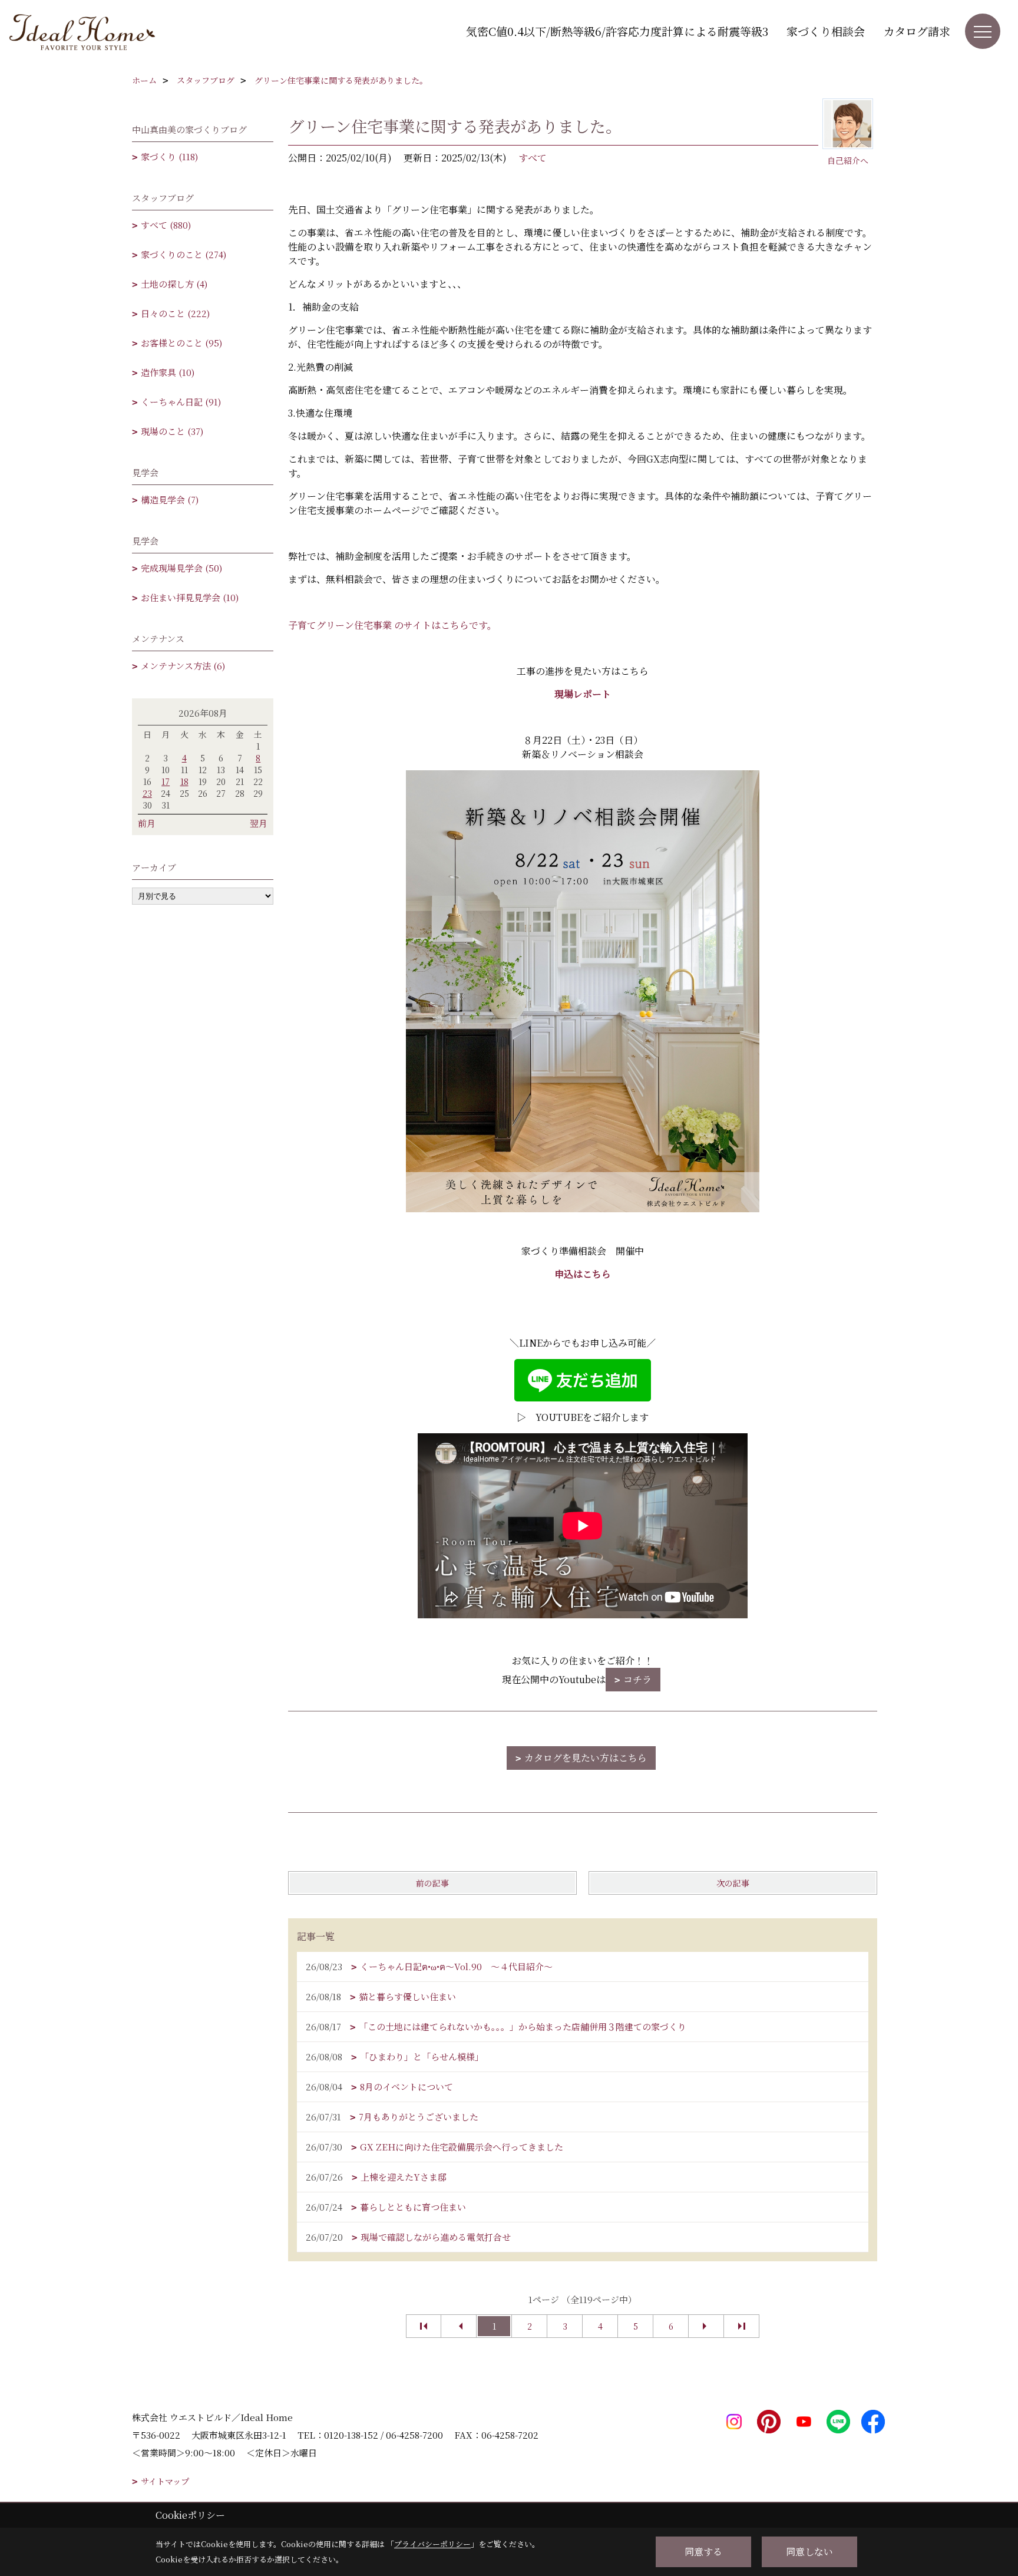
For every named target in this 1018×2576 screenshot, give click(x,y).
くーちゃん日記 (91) (181, 402)
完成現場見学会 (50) (181, 568)
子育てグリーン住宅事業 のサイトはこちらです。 (392, 625)
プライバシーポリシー (432, 2544)
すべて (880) (166, 225)
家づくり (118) (169, 156)
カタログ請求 (917, 31)
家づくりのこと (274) (184, 254)
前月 (147, 823)
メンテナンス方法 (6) (183, 666)
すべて (533, 158)
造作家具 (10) (168, 372)
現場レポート (583, 694)
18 (184, 781)
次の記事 (733, 1883)
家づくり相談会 (826, 31)
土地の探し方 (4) (174, 284)
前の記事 (432, 1883)
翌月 (259, 823)
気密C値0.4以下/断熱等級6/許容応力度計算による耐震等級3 (617, 31)
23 (147, 793)
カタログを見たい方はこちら (586, 1758)
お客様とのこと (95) (181, 343)
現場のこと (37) (172, 431)
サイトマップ (165, 2481)
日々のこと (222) (175, 313)
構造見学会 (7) (170, 499)
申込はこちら (583, 1274)
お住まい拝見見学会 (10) (190, 597)
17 (166, 781)
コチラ (637, 1679)
